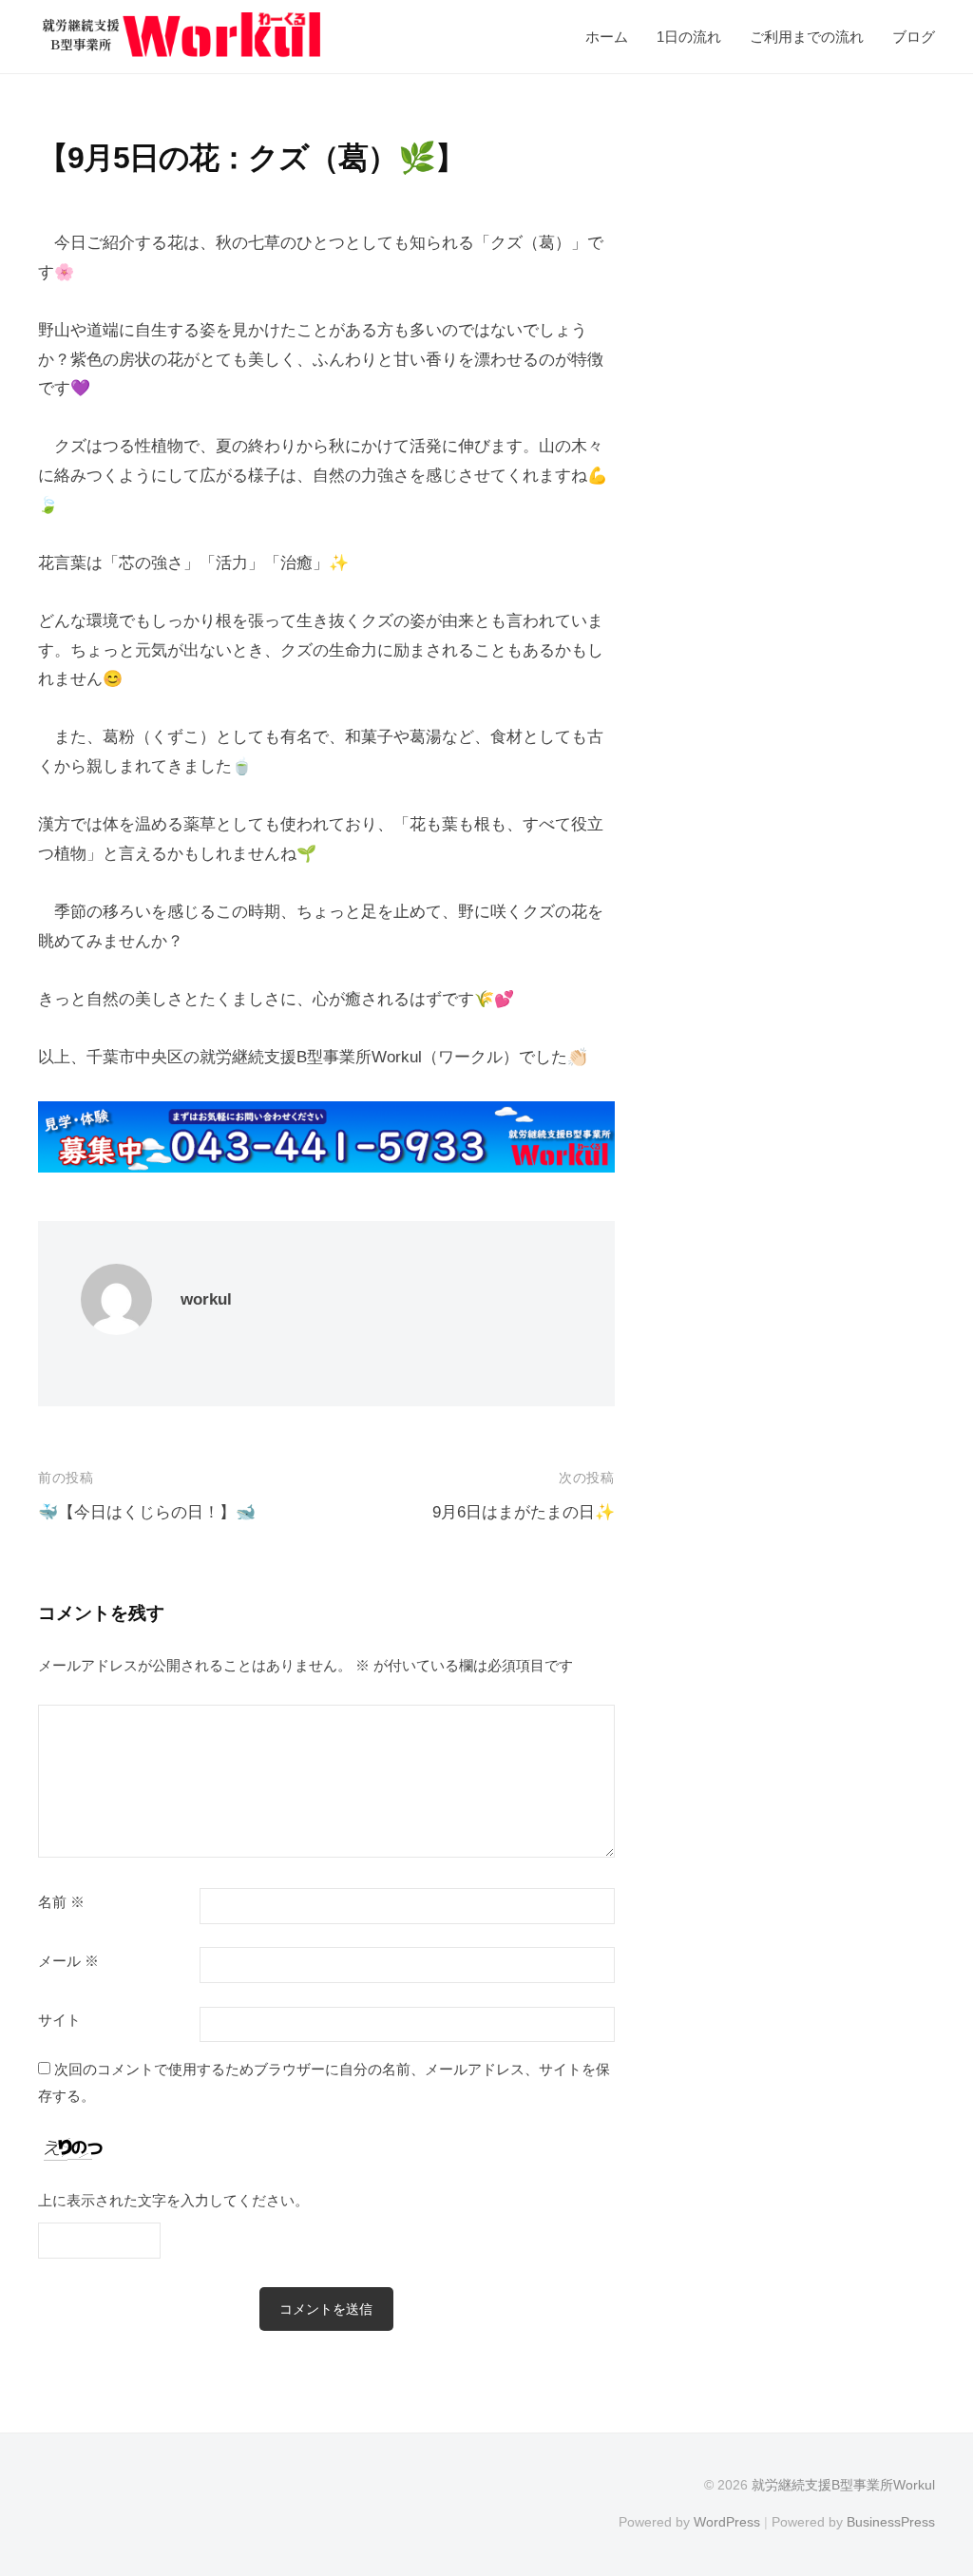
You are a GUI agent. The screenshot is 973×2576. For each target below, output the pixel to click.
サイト (59, 2020)
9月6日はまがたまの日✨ (524, 1512)
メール (68, 1961)
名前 (61, 1902)
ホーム (607, 37)
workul (206, 1299)
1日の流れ (689, 37)
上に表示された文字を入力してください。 (173, 2200)
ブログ (914, 37)
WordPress (727, 2522)
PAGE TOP (932, 2483)
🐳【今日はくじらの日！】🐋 (147, 1512)
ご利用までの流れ (807, 37)
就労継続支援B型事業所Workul (843, 2485)
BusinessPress (891, 2522)
